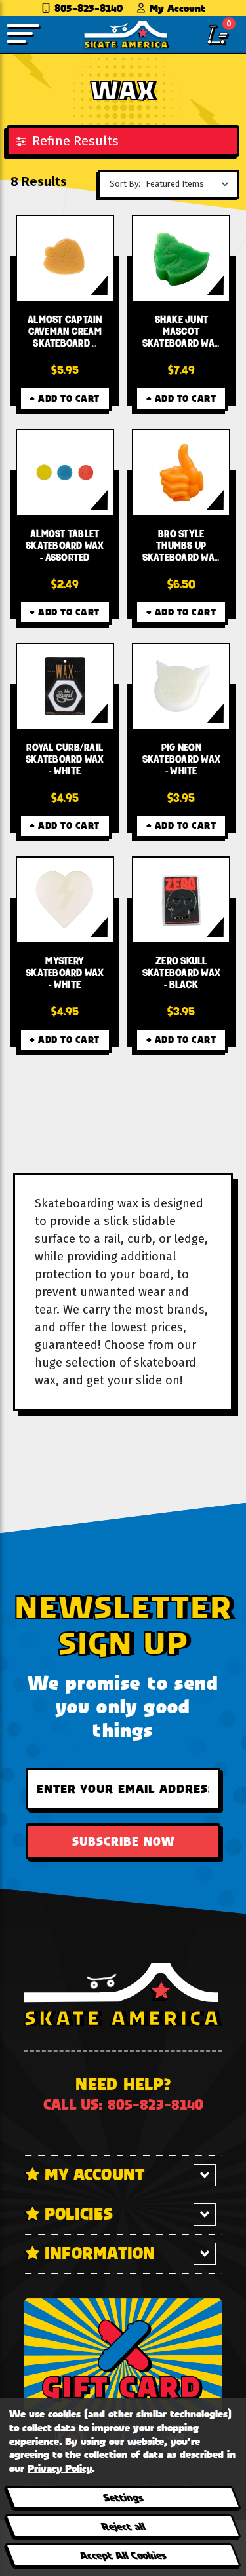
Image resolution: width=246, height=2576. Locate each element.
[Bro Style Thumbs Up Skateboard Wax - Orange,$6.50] (181, 473)
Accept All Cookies (123, 2555)
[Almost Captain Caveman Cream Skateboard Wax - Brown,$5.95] (65, 258)
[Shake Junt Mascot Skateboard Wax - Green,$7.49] (181, 258)
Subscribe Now (123, 1841)
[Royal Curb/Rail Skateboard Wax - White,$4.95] (65, 686)
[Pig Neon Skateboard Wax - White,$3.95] (181, 686)
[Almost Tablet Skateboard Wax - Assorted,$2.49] (65, 473)
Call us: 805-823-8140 (123, 2104)
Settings (122, 2497)
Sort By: (125, 184)
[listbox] (191, 184)
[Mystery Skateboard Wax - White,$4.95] (65, 900)
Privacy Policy (60, 2468)
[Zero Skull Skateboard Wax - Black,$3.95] (181, 900)
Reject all (122, 2526)
